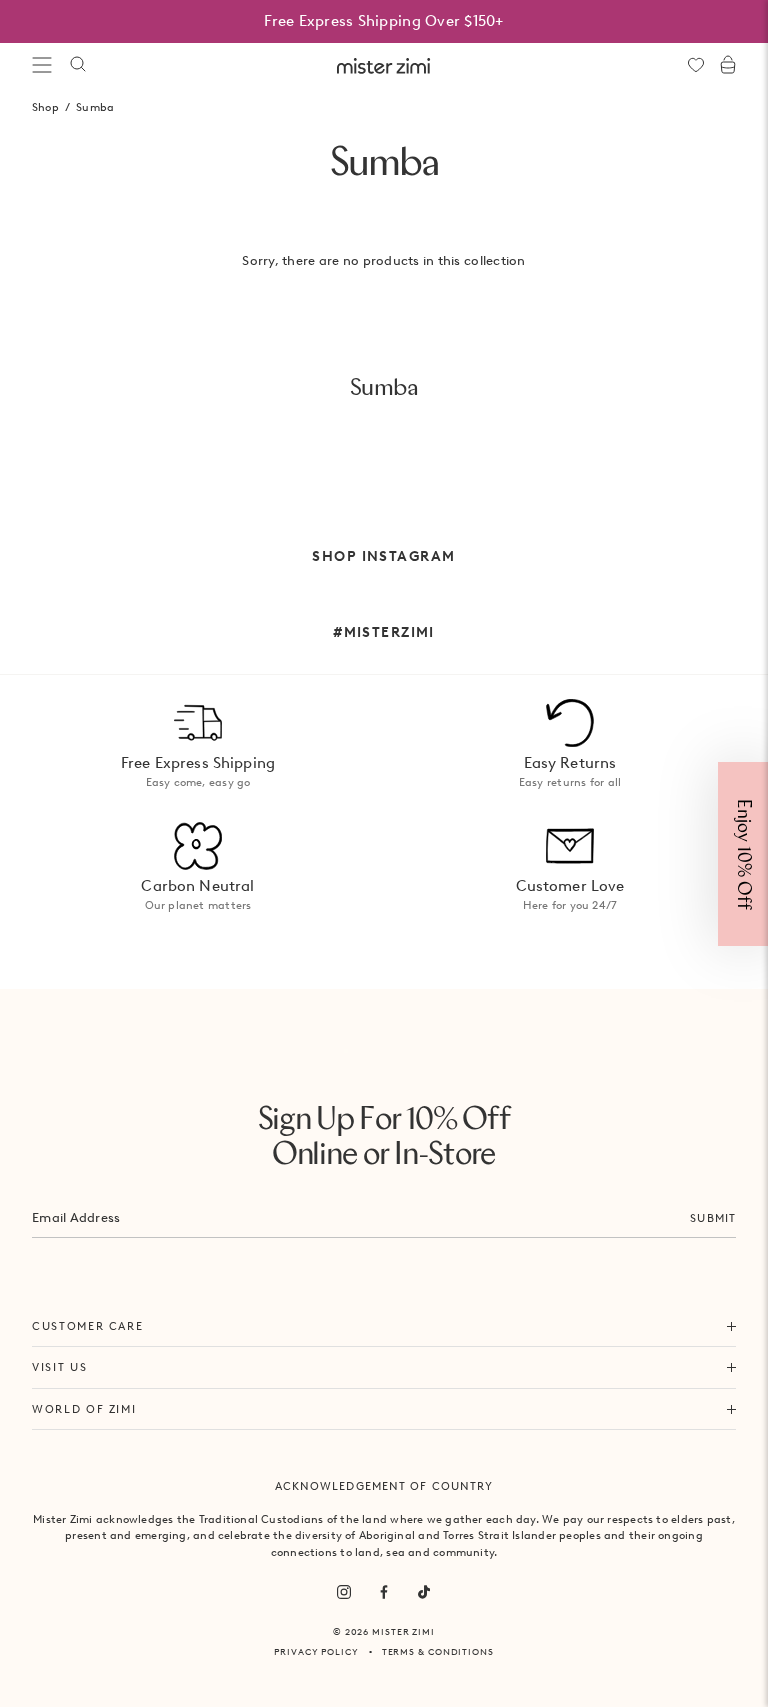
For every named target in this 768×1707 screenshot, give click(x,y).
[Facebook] (384, 1592)
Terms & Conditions (438, 1651)
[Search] (78, 65)
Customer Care (87, 1326)
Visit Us (59, 1367)
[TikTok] (424, 1592)
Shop (45, 107)
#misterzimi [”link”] (384, 632)
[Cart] (728, 65)
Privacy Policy (316, 1651)
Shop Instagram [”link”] (383, 556)
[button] (743, 854)
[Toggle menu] (42, 65)
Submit (713, 1218)
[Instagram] (344, 1592)
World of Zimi (84, 1409)
